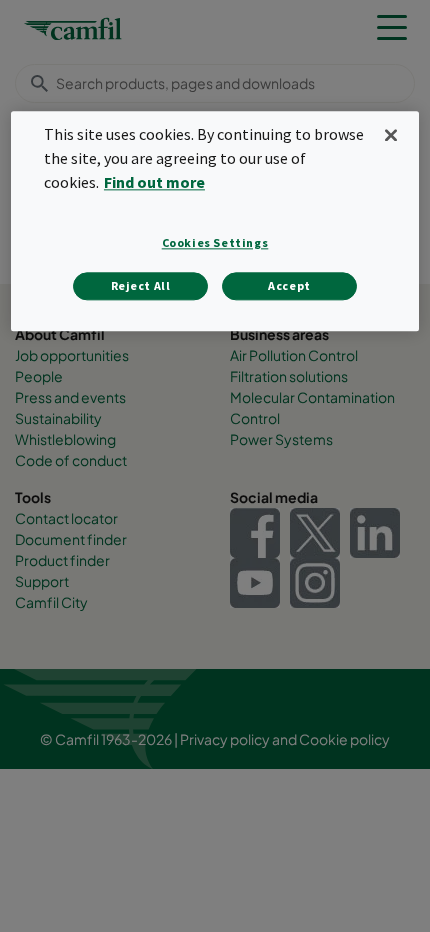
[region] (215, 221)
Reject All (141, 286)
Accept (289, 286)
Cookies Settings (215, 243)
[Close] (391, 135)
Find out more (154, 182)
